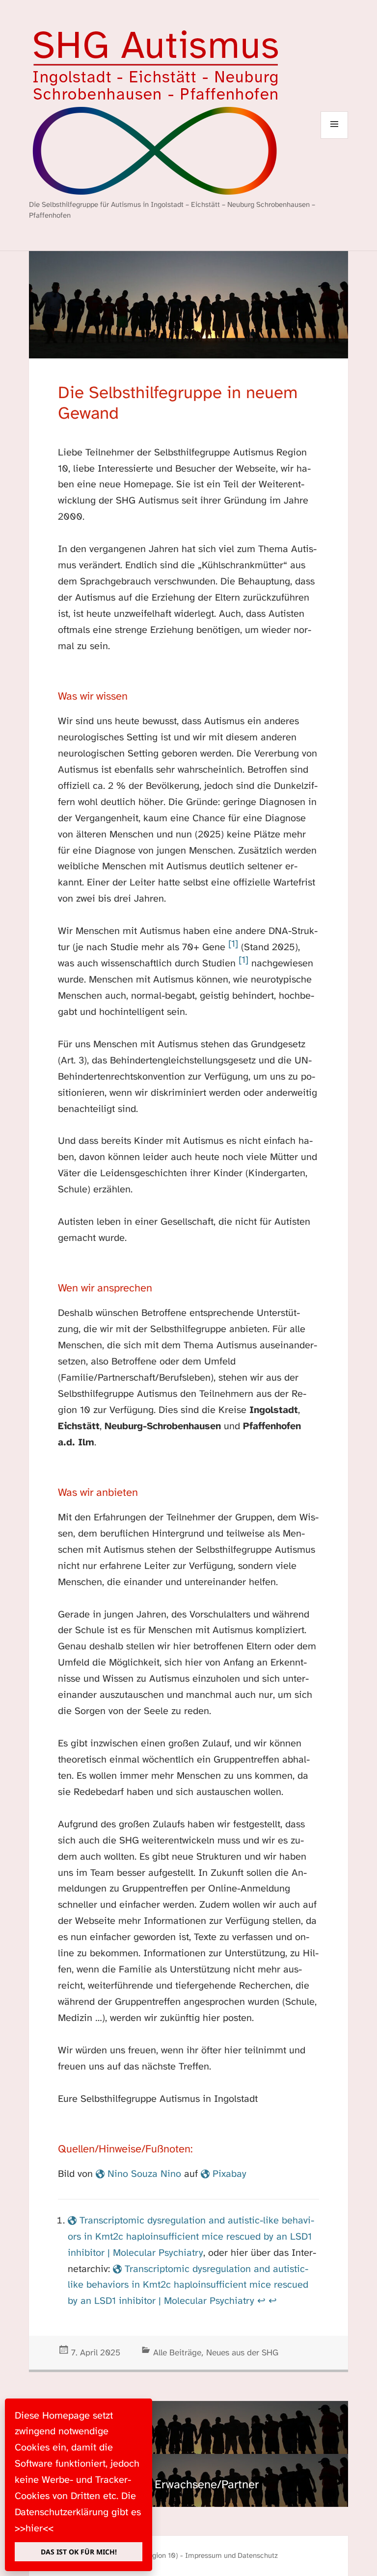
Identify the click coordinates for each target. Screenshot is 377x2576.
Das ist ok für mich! (79, 2552)
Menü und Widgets (335, 139)
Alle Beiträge (177, 2353)
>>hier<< (34, 2529)
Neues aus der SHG (242, 2353)
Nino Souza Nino (144, 2174)
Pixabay (229, 2174)
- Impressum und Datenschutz (229, 2556)
